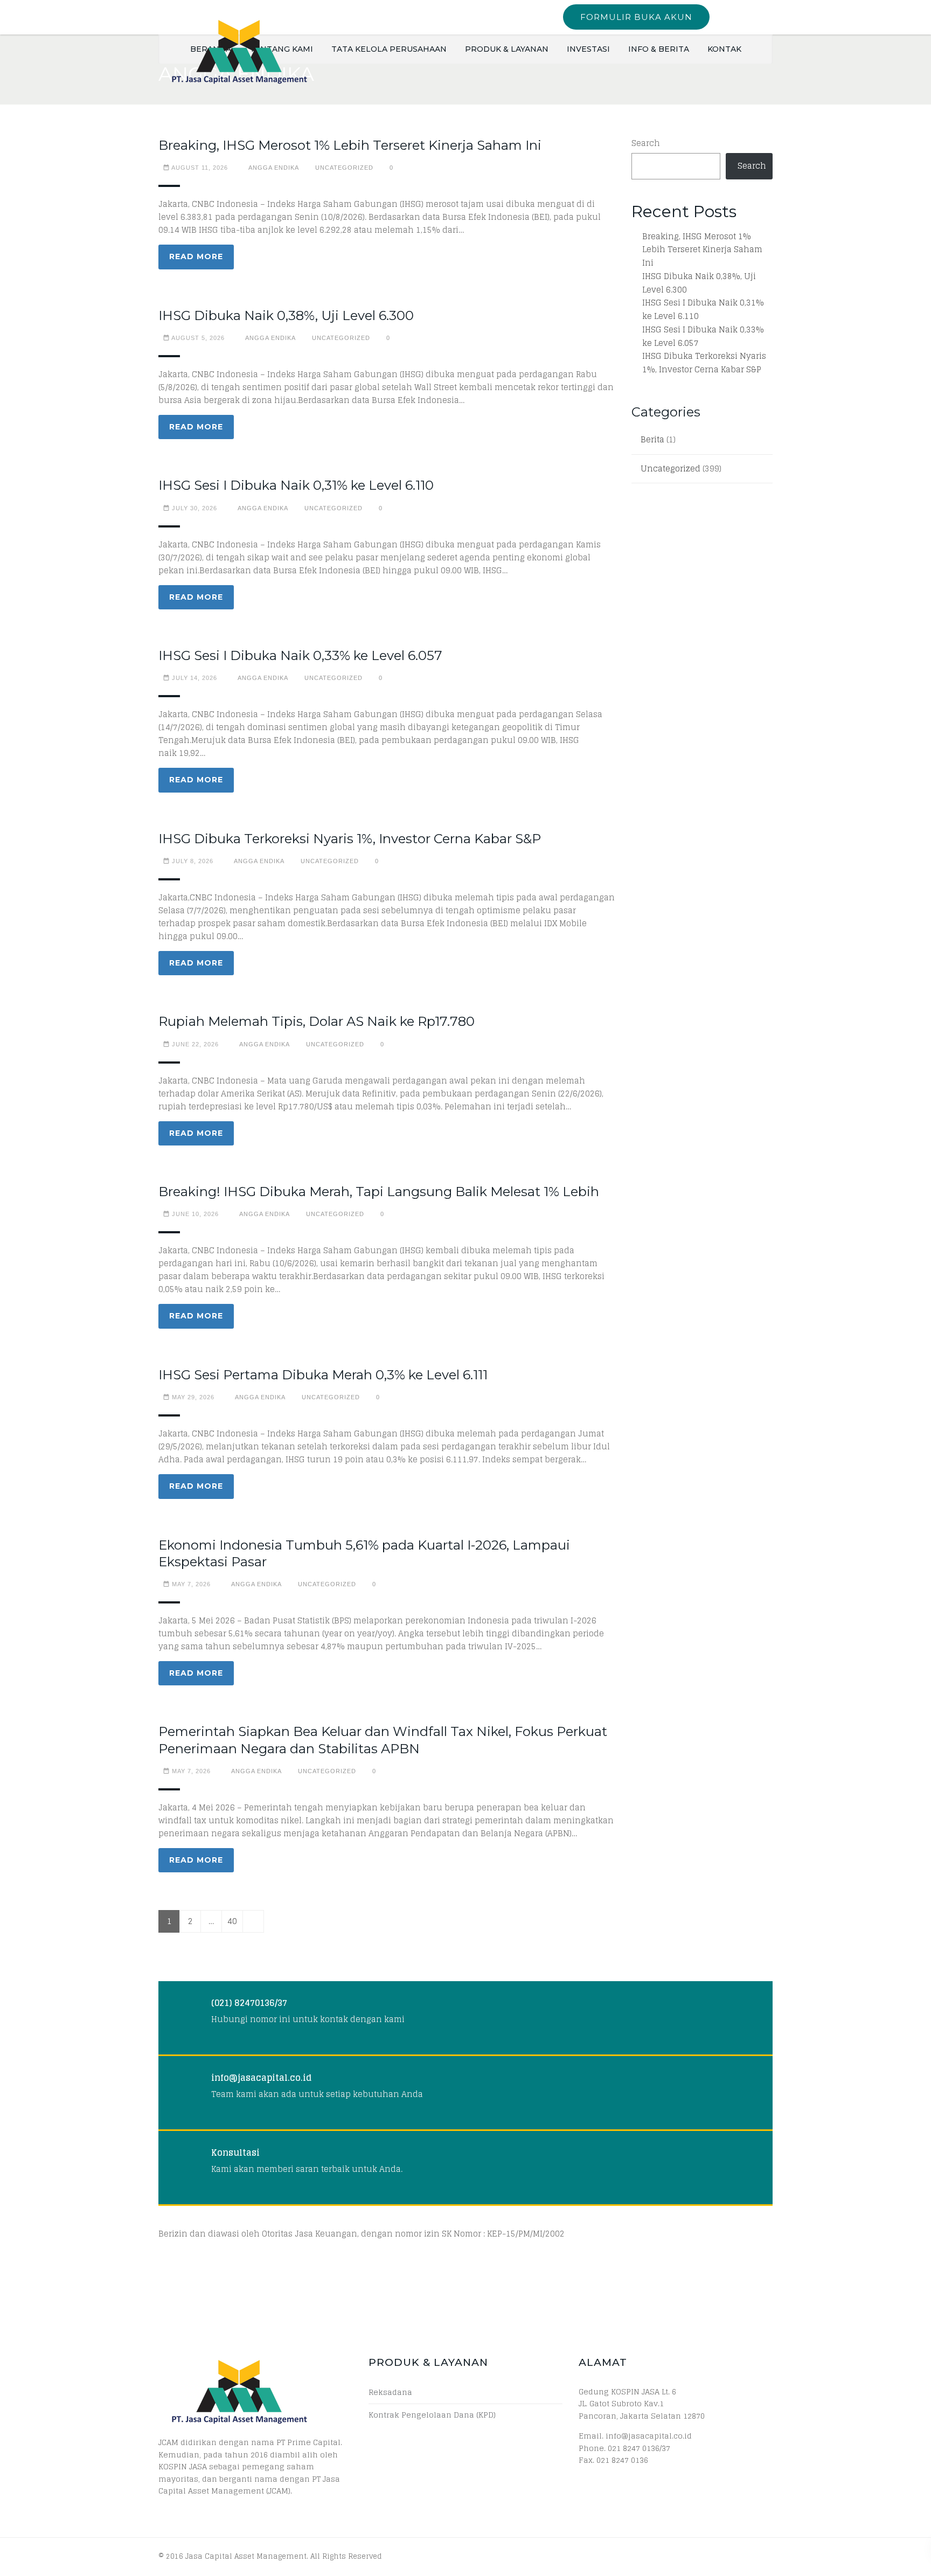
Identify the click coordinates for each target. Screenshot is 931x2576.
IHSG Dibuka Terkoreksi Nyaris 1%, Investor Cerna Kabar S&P (350, 839)
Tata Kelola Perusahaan (389, 49)
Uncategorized (344, 168)
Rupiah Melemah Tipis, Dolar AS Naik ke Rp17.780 (317, 1021)
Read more (196, 256)
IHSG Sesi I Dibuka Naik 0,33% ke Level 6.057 (300, 655)
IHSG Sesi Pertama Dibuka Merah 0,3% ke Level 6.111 (323, 1375)
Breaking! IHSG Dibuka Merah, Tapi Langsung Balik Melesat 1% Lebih (379, 1192)
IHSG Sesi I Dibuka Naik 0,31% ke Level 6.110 (296, 485)
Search (646, 144)
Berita (652, 440)
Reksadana (390, 2392)
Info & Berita (659, 49)
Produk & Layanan (507, 49)
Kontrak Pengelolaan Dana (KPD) (432, 2415)
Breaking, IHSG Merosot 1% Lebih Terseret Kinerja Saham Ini (350, 145)
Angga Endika (274, 168)
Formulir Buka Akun (636, 17)
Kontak (724, 49)
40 (232, 1921)
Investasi (588, 49)
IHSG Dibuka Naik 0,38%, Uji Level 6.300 (286, 315)
